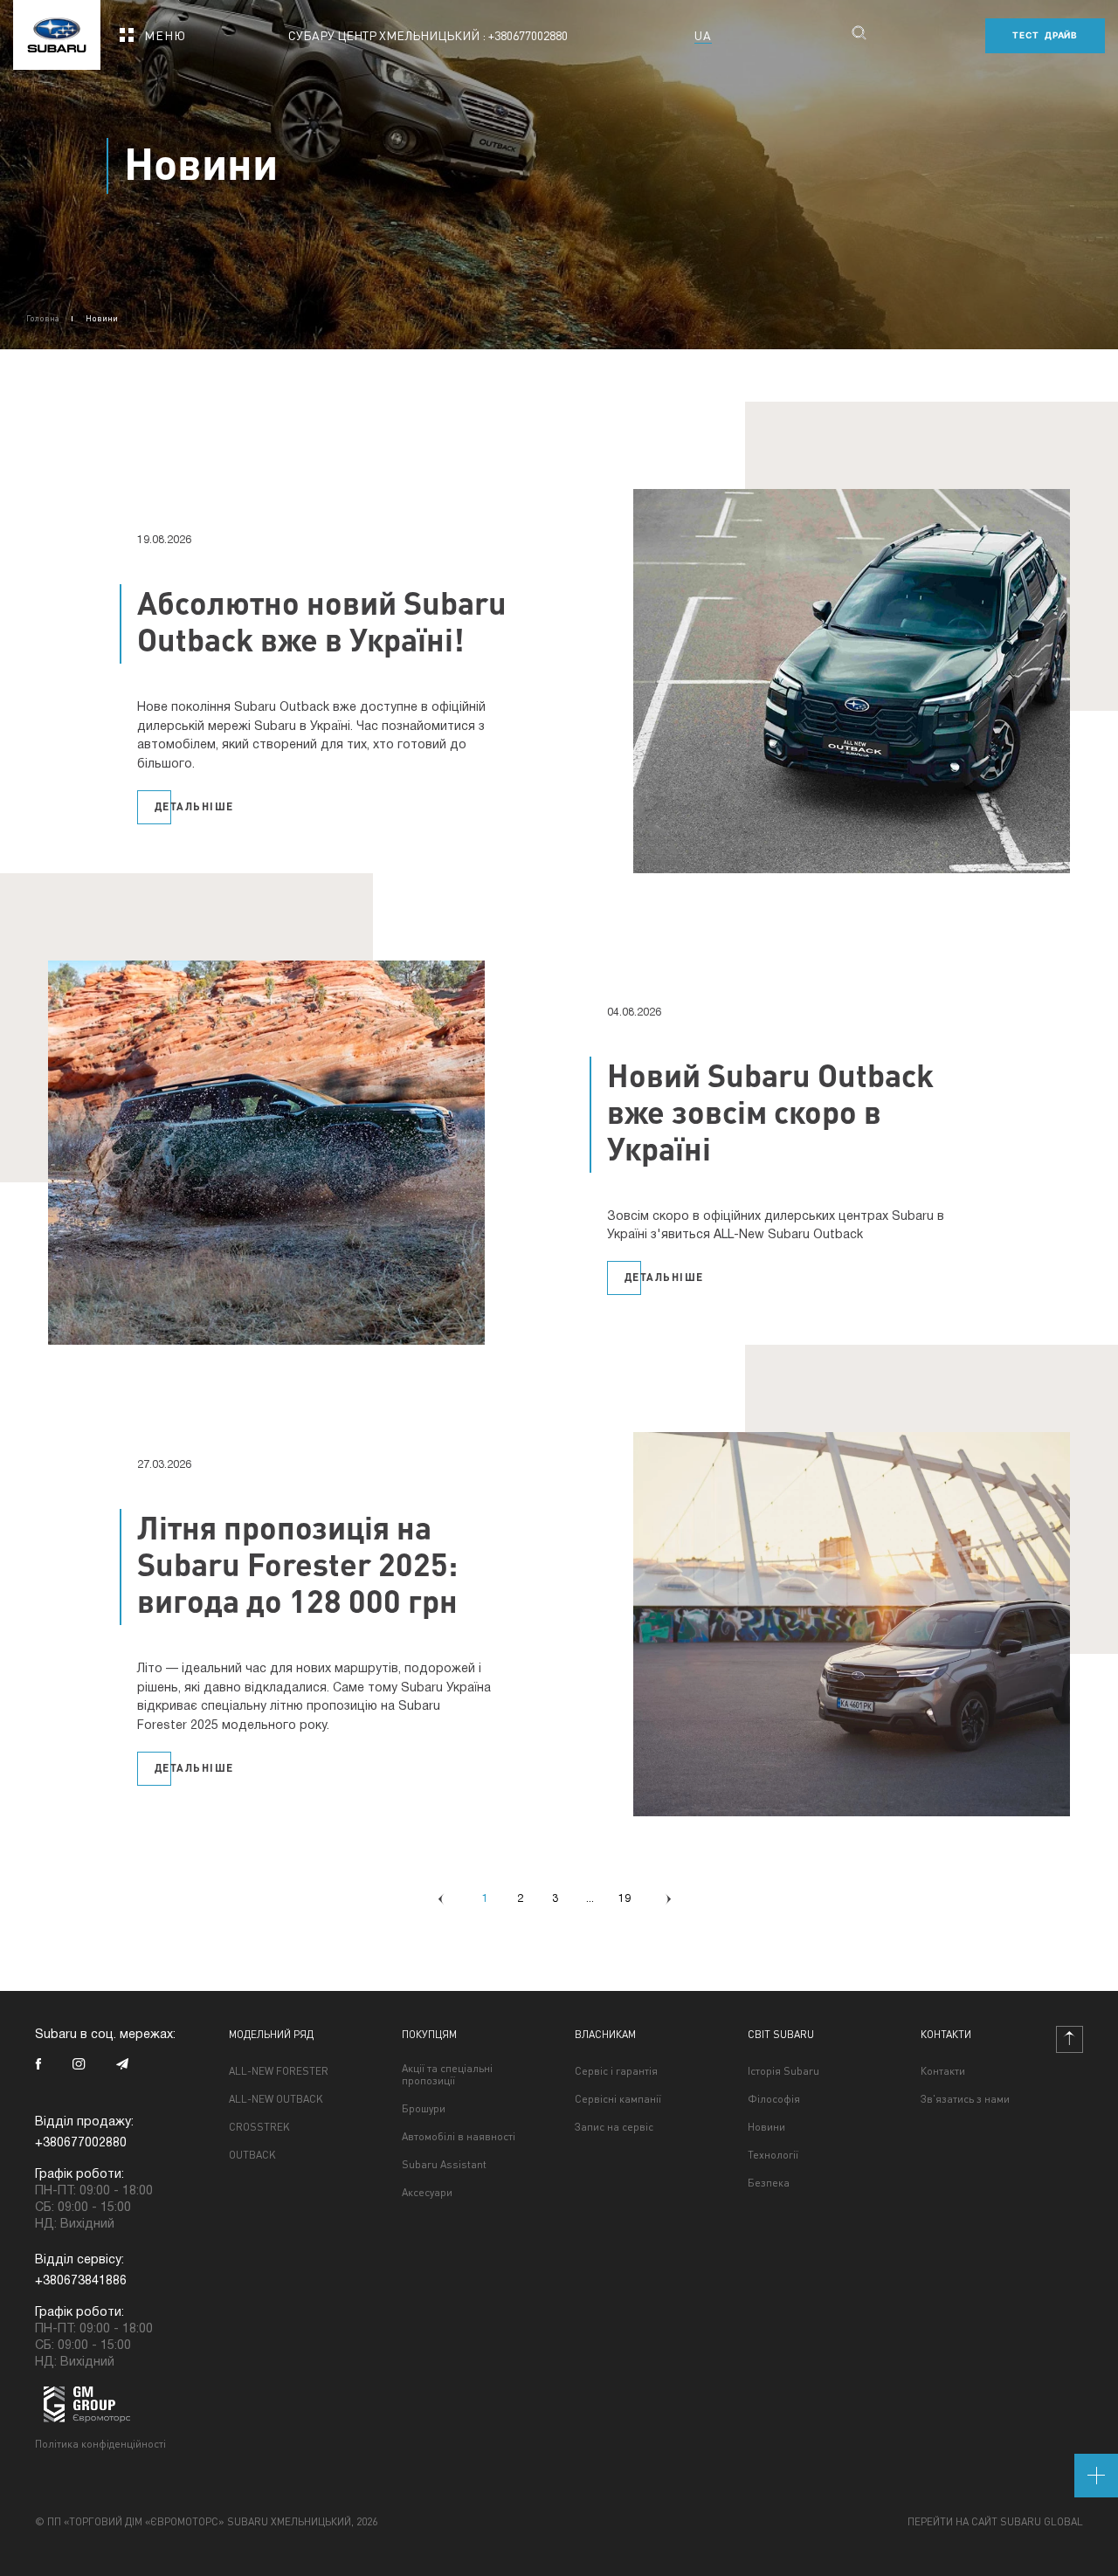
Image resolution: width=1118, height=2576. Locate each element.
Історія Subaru (783, 2071)
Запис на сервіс (614, 2127)
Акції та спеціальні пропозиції (447, 2075)
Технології (773, 2155)
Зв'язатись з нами (965, 2099)
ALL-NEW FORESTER (279, 2071)
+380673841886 (81, 2281)
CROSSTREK (259, 2127)
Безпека (769, 2183)
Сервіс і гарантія (616, 2071)
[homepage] (57, 29)
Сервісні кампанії (618, 2099)
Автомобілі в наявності (459, 2137)
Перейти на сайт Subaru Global (995, 2522)
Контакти (943, 2071)
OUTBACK (252, 2155)
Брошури (424, 2109)
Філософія (774, 2099)
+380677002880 (528, 35)
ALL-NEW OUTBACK (276, 2099)
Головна (43, 318)
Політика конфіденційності (100, 2444)
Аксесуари (427, 2193)
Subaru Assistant (444, 2165)
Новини (766, 2127)
